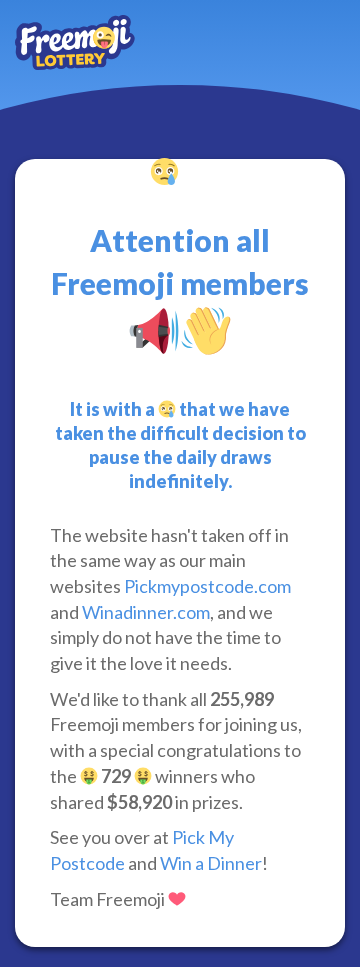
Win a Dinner (211, 863)
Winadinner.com (146, 612)
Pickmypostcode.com (207, 586)
